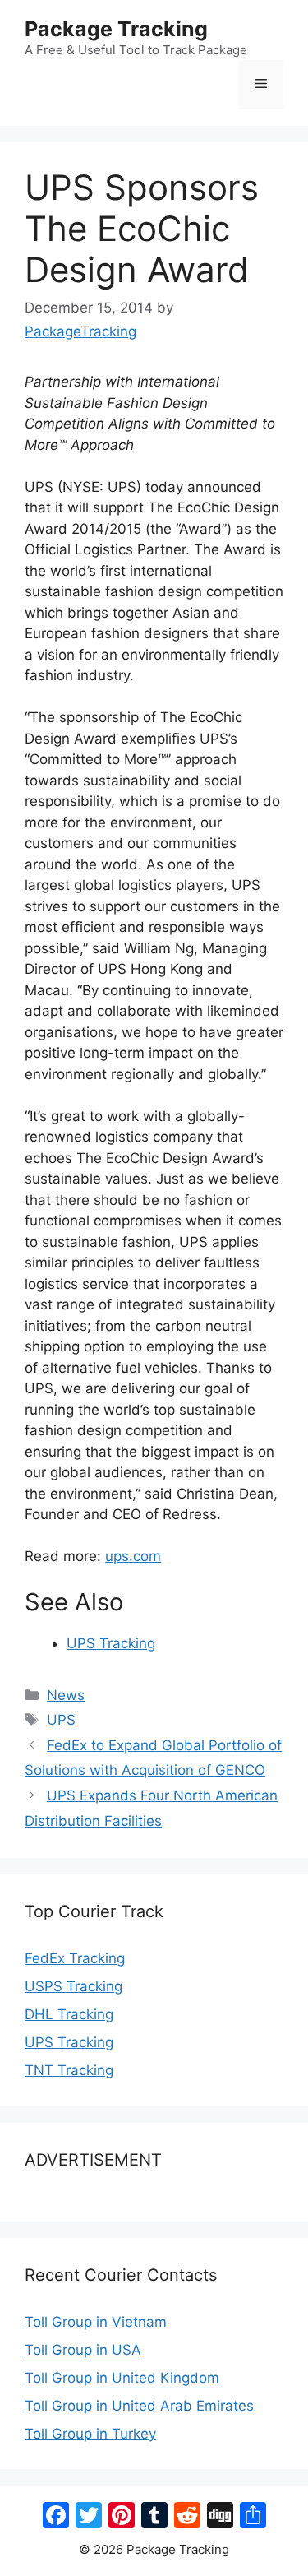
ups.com (133, 1556)
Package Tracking (116, 29)
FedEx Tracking (75, 1958)
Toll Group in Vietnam (96, 2322)
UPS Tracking (111, 1643)
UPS (61, 1720)
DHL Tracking (69, 2014)
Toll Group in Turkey (90, 2434)
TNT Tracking (69, 2070)
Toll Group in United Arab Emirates (139, 2406)
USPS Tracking (74, 1986)
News (66, 1695)
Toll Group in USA (83, 2350)
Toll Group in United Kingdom (122, 2378)
